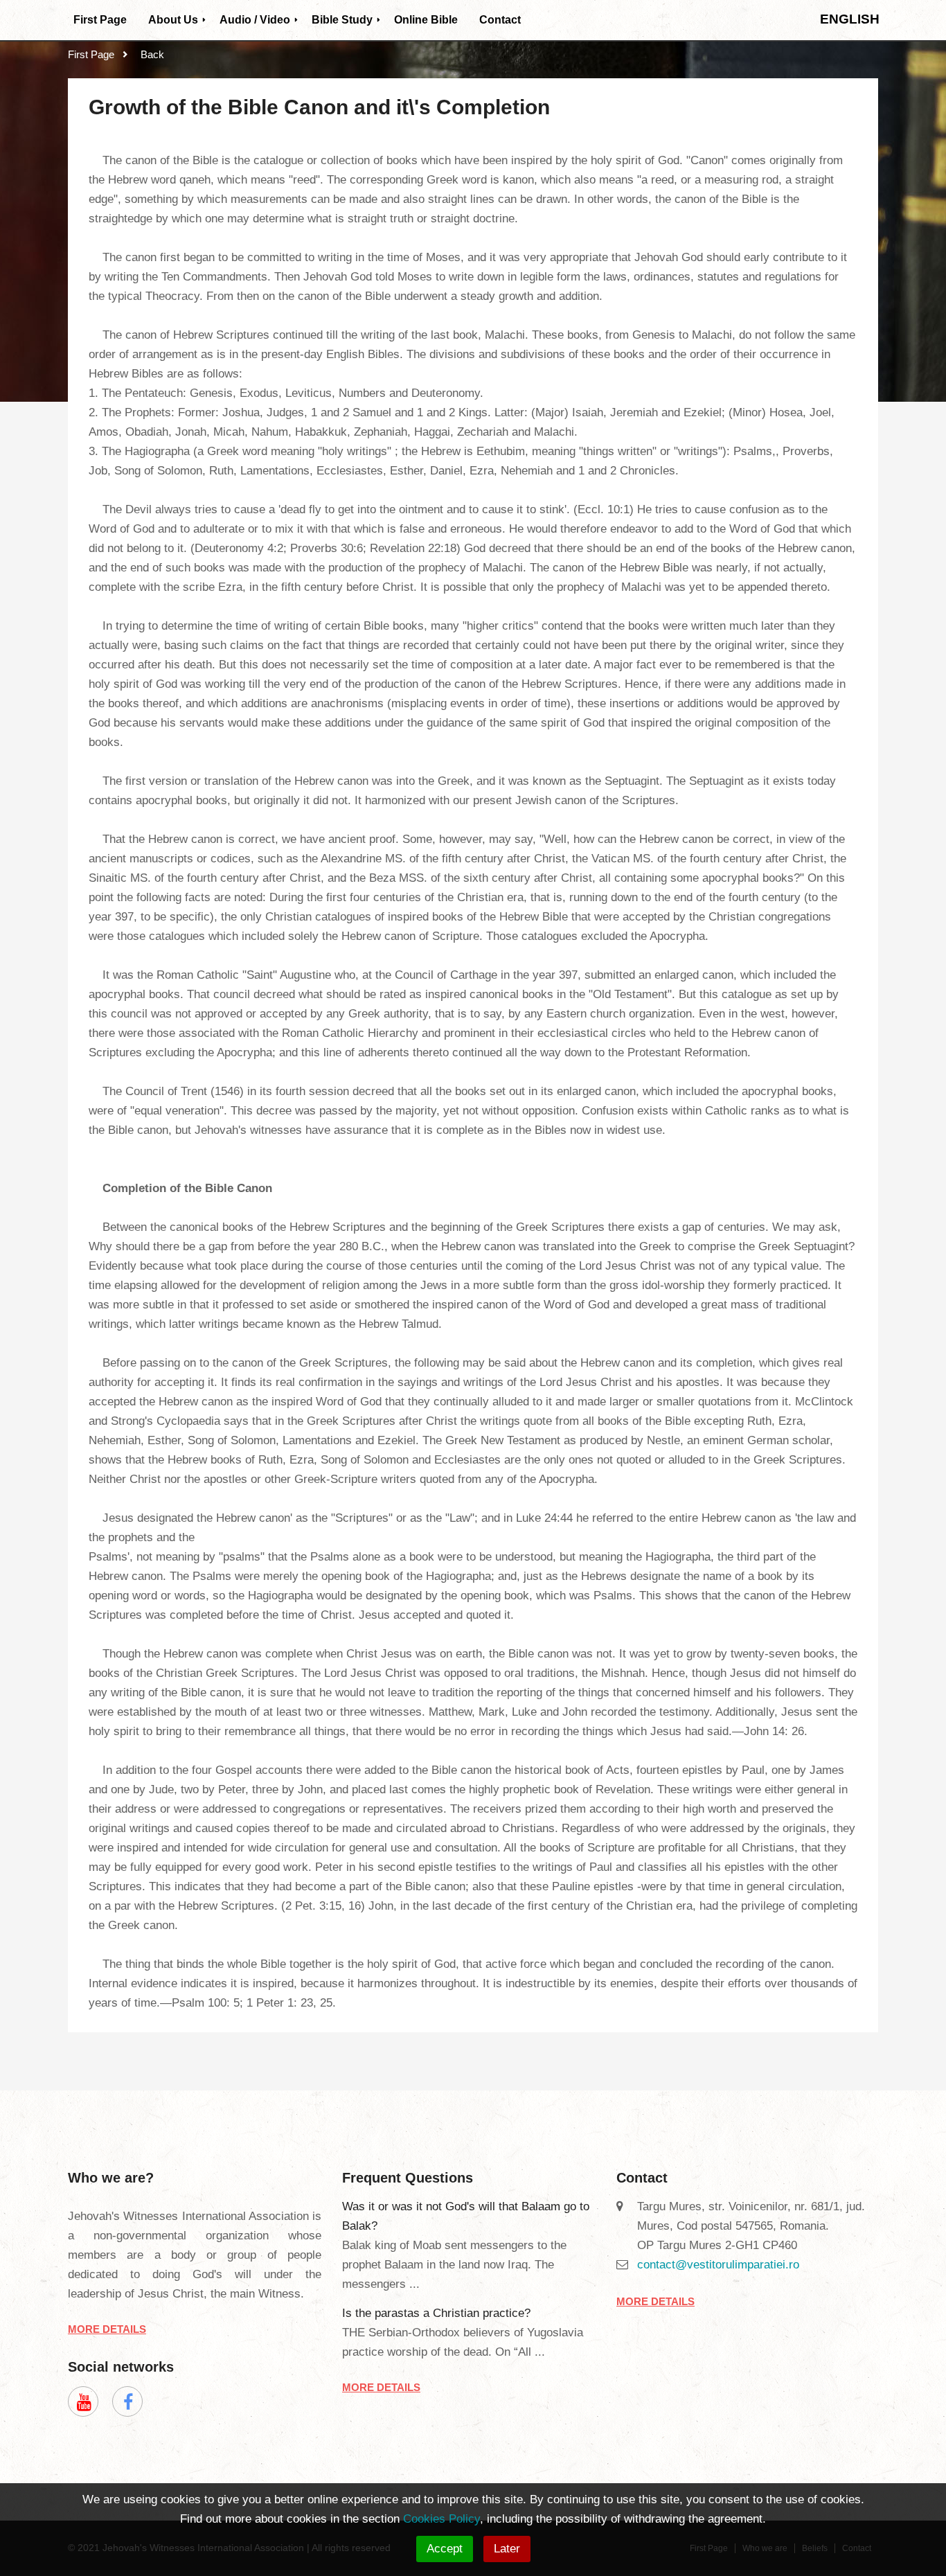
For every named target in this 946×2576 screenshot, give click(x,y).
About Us (173, 20)
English (850, 19)
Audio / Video (255, 20)
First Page (100, 20)
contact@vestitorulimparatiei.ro (718, 2265)
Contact (500, 20)
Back (152, 54)
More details (107, 2329)
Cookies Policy (441, 2519)
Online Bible (426, 20)
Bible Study (342, 20)
